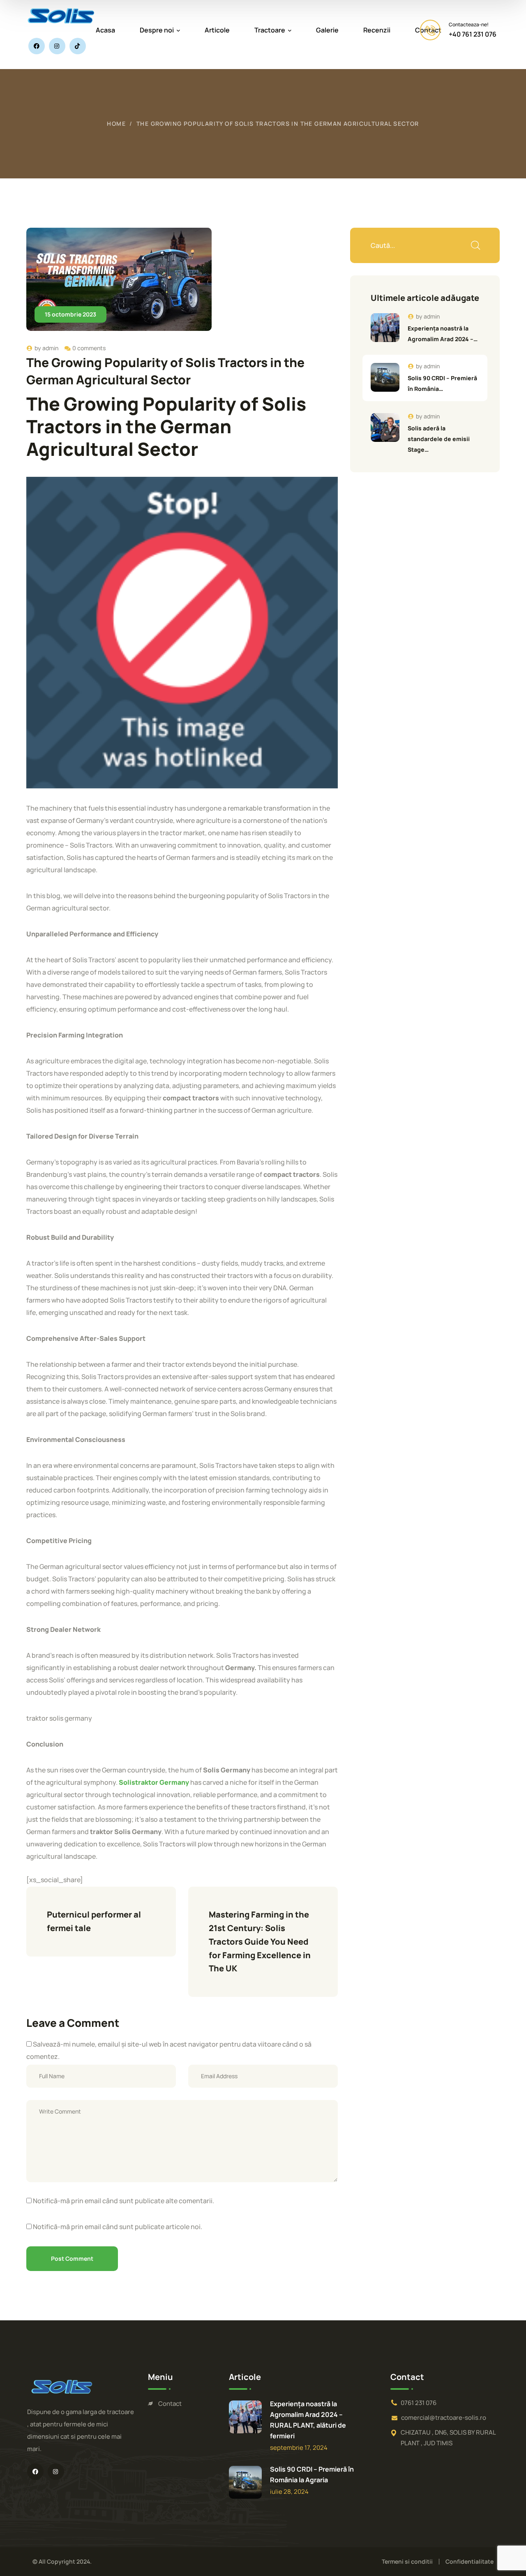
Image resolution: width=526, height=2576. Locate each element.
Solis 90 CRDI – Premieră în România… (442, 383)
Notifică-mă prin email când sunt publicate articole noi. (118, 2227)
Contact (170, 2404)
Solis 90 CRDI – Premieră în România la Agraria (312, 2474)
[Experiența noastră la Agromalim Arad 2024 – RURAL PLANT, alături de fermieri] (385, 328)
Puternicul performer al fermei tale (95, 1921)
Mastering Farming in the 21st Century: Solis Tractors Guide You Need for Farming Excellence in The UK (261, 1941)
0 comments (89, 348)
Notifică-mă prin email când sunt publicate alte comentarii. (123, 2201)
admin (50, 348)
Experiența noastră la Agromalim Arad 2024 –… (443, 334)
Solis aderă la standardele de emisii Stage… (439, 439)
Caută (475, 245)
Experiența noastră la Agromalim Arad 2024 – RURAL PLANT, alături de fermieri (308, 2420)
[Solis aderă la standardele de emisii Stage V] (385, 427)
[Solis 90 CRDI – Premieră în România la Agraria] (385, 377)
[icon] (37, 46)
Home (116, 124)
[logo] (61, 15)
